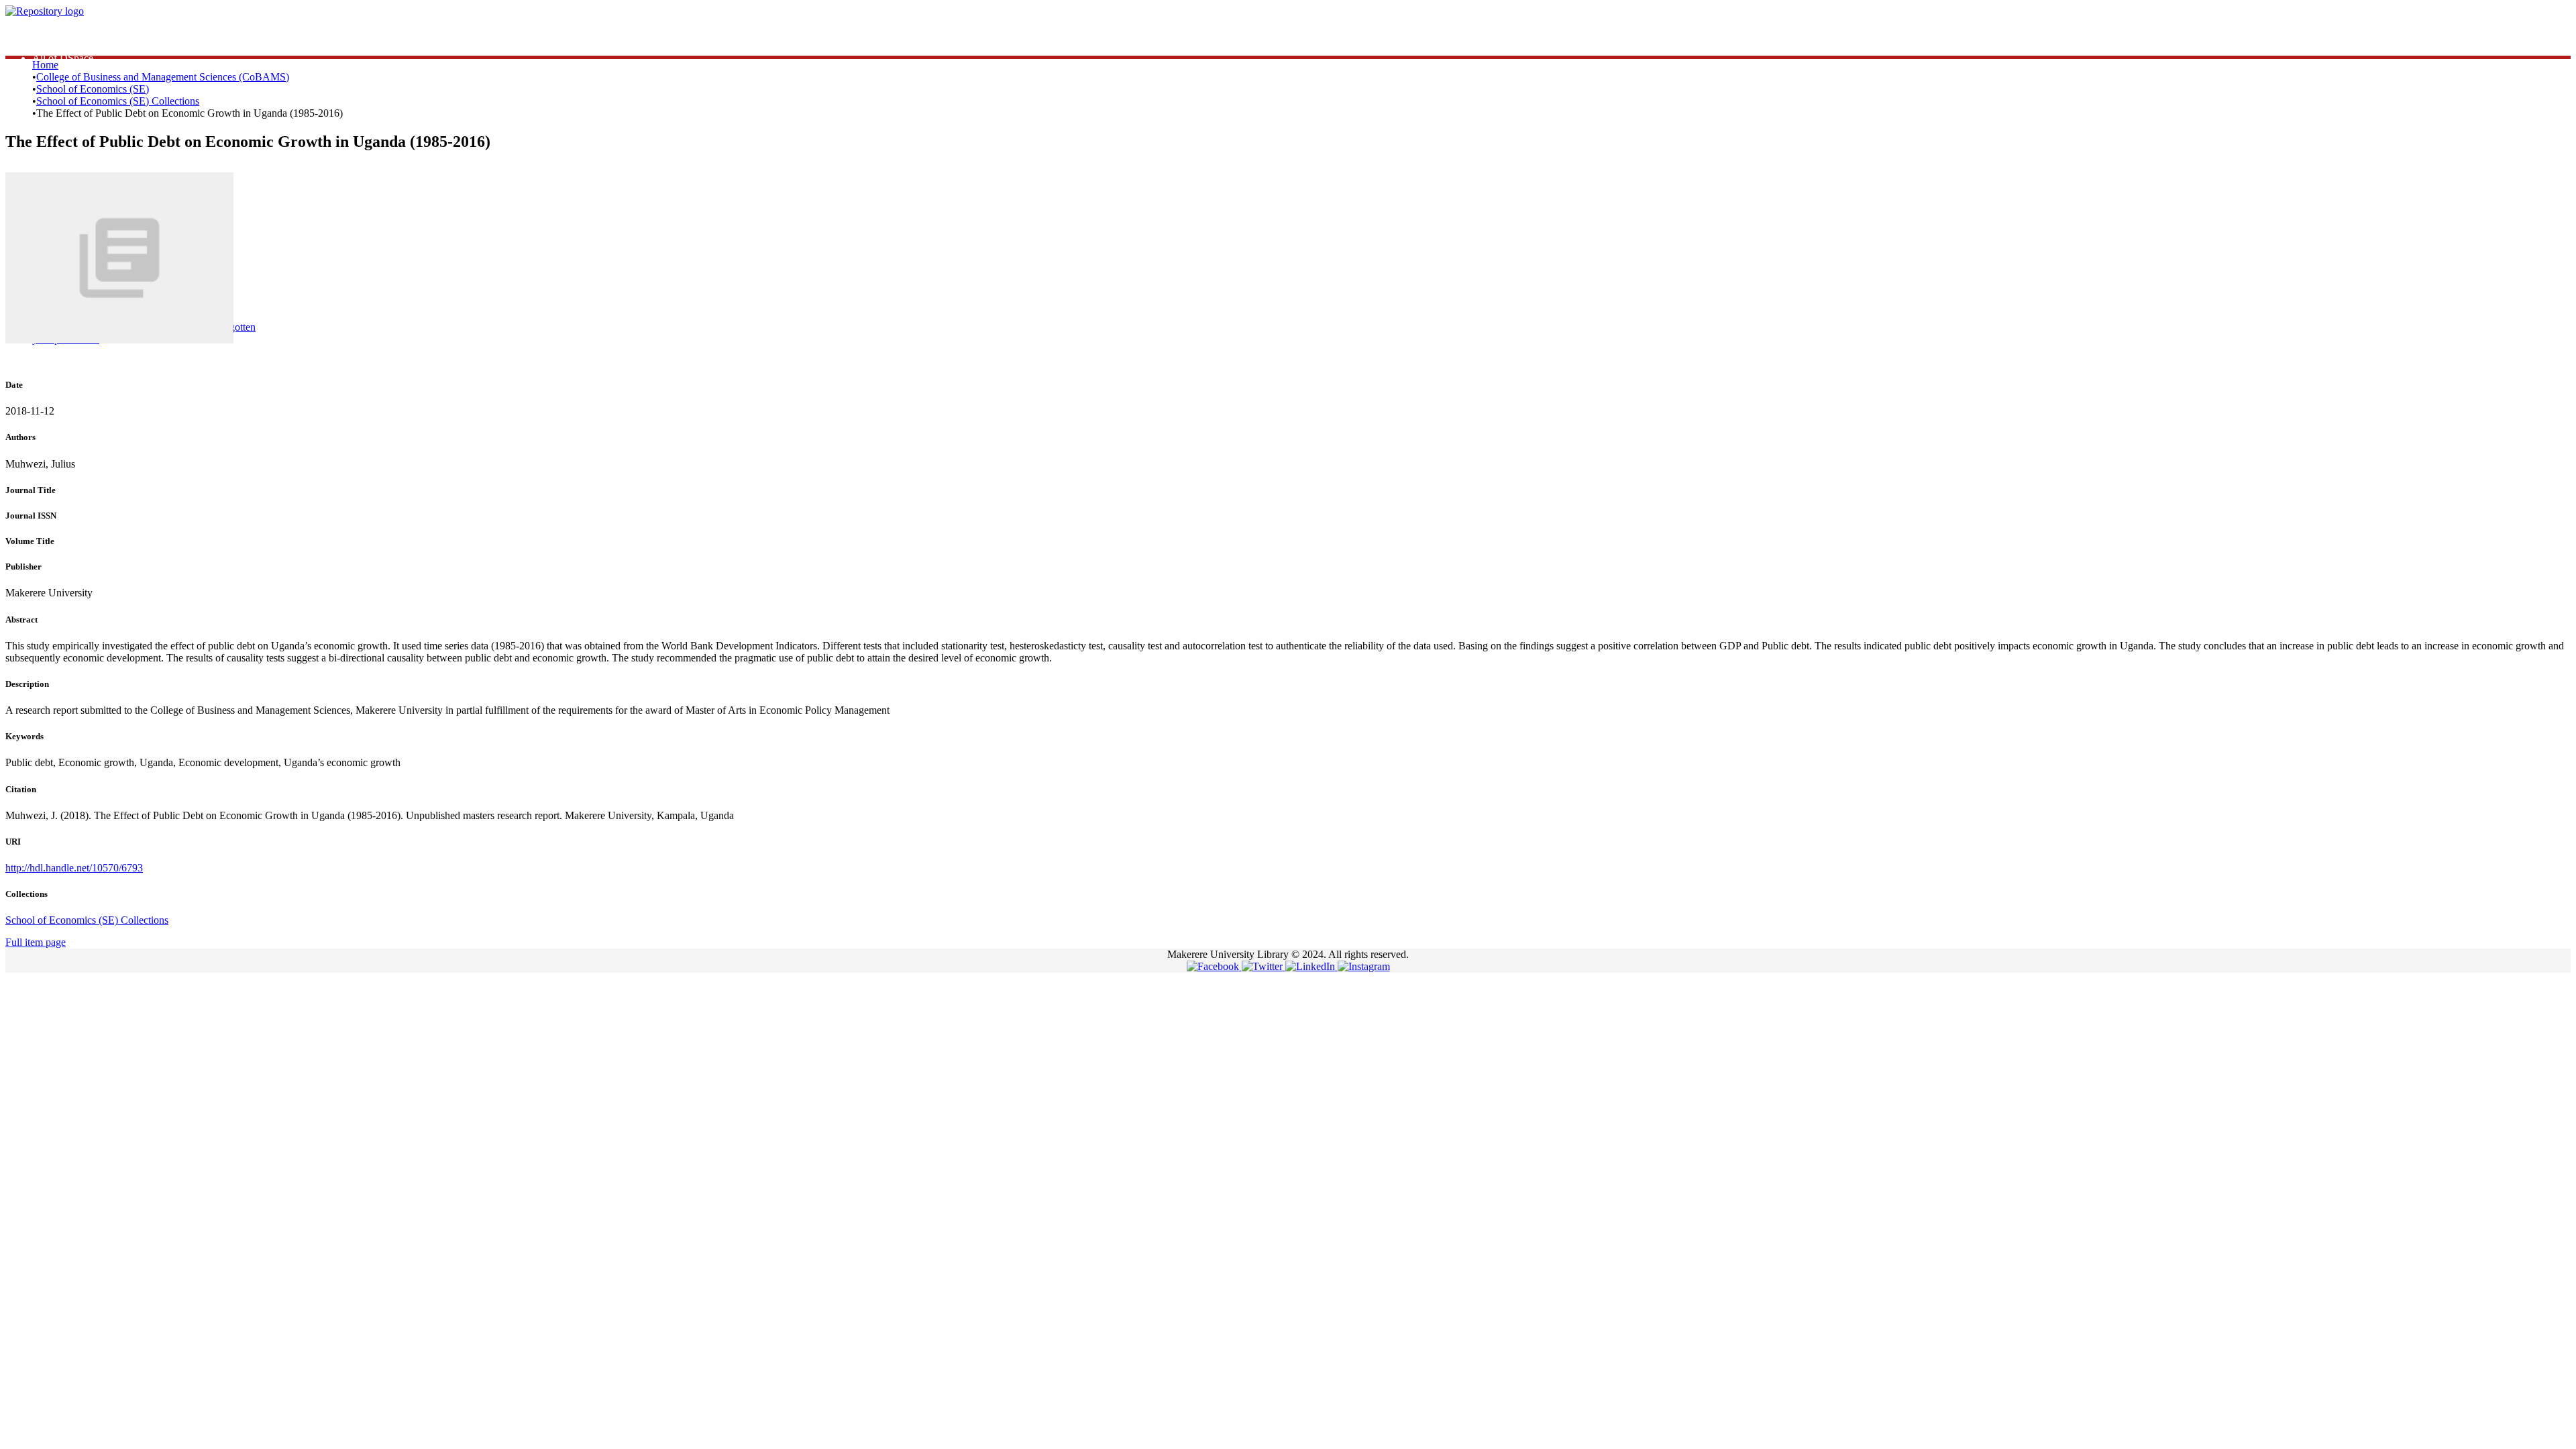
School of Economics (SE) (93, 89)
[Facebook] (1214, 966)
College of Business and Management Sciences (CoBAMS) (163, 77)
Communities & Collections (91, 46)
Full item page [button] (36, 942)
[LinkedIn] (1311, 966)
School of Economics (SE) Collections (118, 101)
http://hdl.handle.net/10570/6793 (74, 868)
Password (241, 274)
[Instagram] (1364, 966)
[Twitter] (1264, 966)
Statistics (51, 34)
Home (45, 65)
